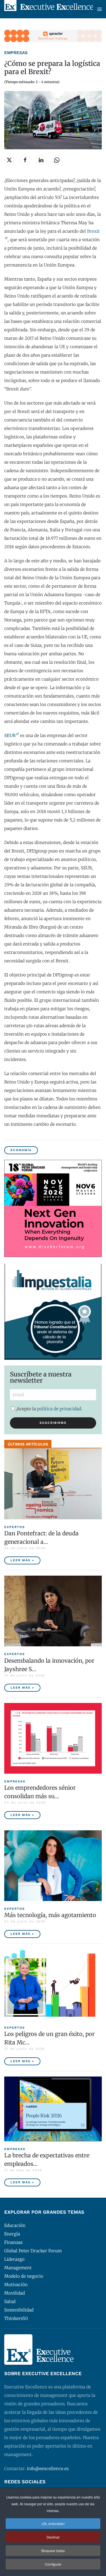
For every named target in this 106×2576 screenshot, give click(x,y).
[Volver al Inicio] (49, 9)
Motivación (16, 2285)
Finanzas (13, 2242)
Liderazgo (14, 2259)
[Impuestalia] (53, 1311)
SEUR (10, 735)
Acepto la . (49, 1409)
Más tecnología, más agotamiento (50, 1915)
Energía (12, 2234)
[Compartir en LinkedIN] (41, 160)
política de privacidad (59, 1409)
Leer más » (22, 1560)
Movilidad (15, 2293)
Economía (21, 1150)
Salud (10, 2301)
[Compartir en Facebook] (25, 160)
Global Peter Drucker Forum (33, 2251)
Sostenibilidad (19, 2310)
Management (18, 2268)
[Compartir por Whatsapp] (57, 160)
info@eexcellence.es (48, 2469)
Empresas (16, 53)
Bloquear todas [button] (53, 2551)
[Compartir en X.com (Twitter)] (9, 160)
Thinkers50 (16, 2318)
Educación (15, 2225)
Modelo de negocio (24, 2276)
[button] (99, 9)
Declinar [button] (53, 2537)
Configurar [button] (53, 2564)
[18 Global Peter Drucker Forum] (53, 1208)
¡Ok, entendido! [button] (53, 2523)
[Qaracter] (53, 35)
